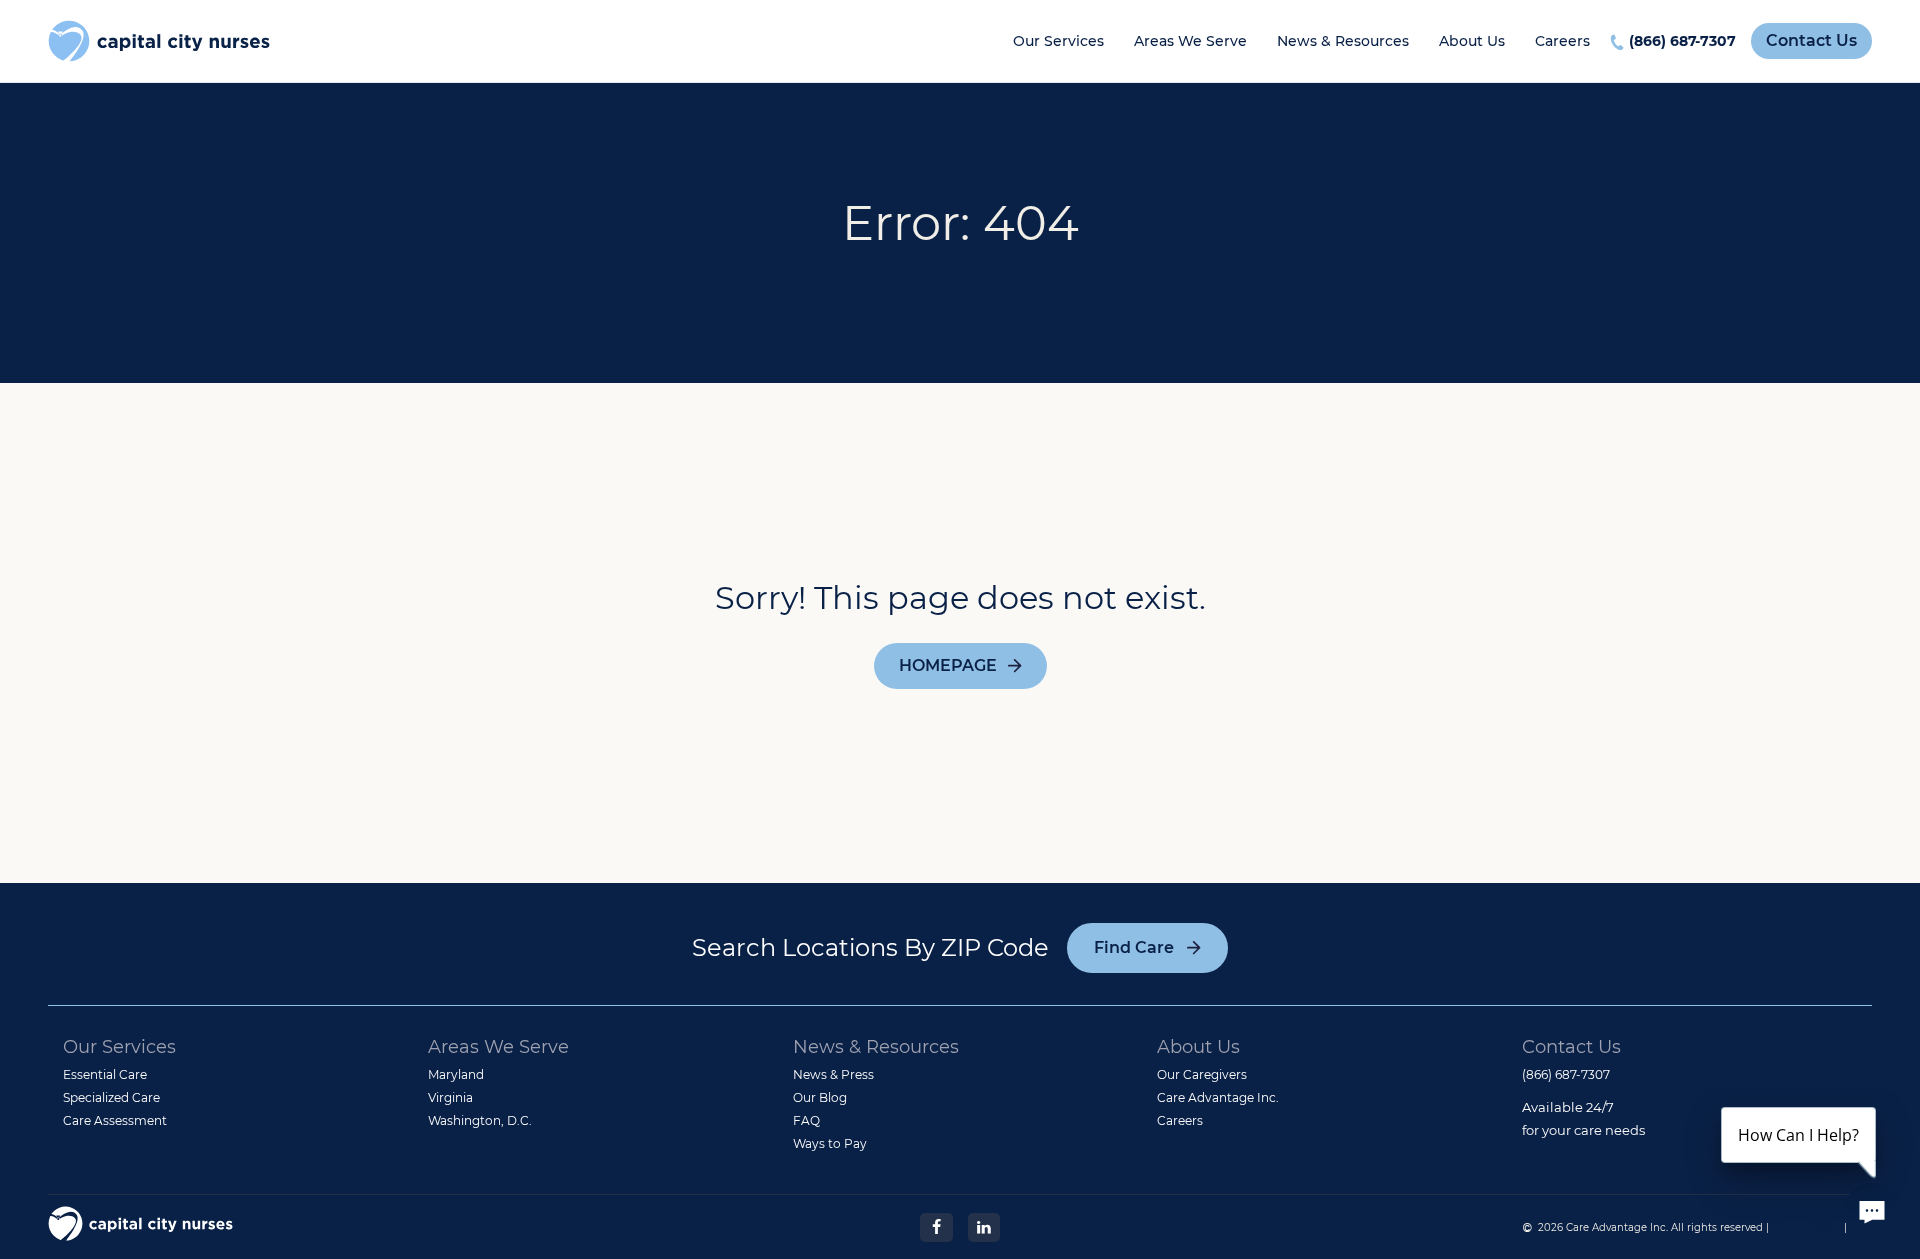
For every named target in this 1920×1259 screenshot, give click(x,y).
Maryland (456, 1074)
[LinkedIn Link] (984, 1226)
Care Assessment (115, 1120)
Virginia (450, 1097)
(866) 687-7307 (1682, 41)
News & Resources (1343, 41)
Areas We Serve (1190, 41)
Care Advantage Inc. (1218, 1097)
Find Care (1134, 947)
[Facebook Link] (936, 1226)
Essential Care (105, 1074)
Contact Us (1811, 40)
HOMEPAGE (948, 665)
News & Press (833, 1074)
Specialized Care (111, 1097)
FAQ (806, 1120)
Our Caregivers (1202, 1074)
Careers (1562, 41)
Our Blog (820, 1097)
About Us (1472, 41)
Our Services (1058, 41)
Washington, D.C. (480, 1120)
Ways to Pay (830, 1143)
